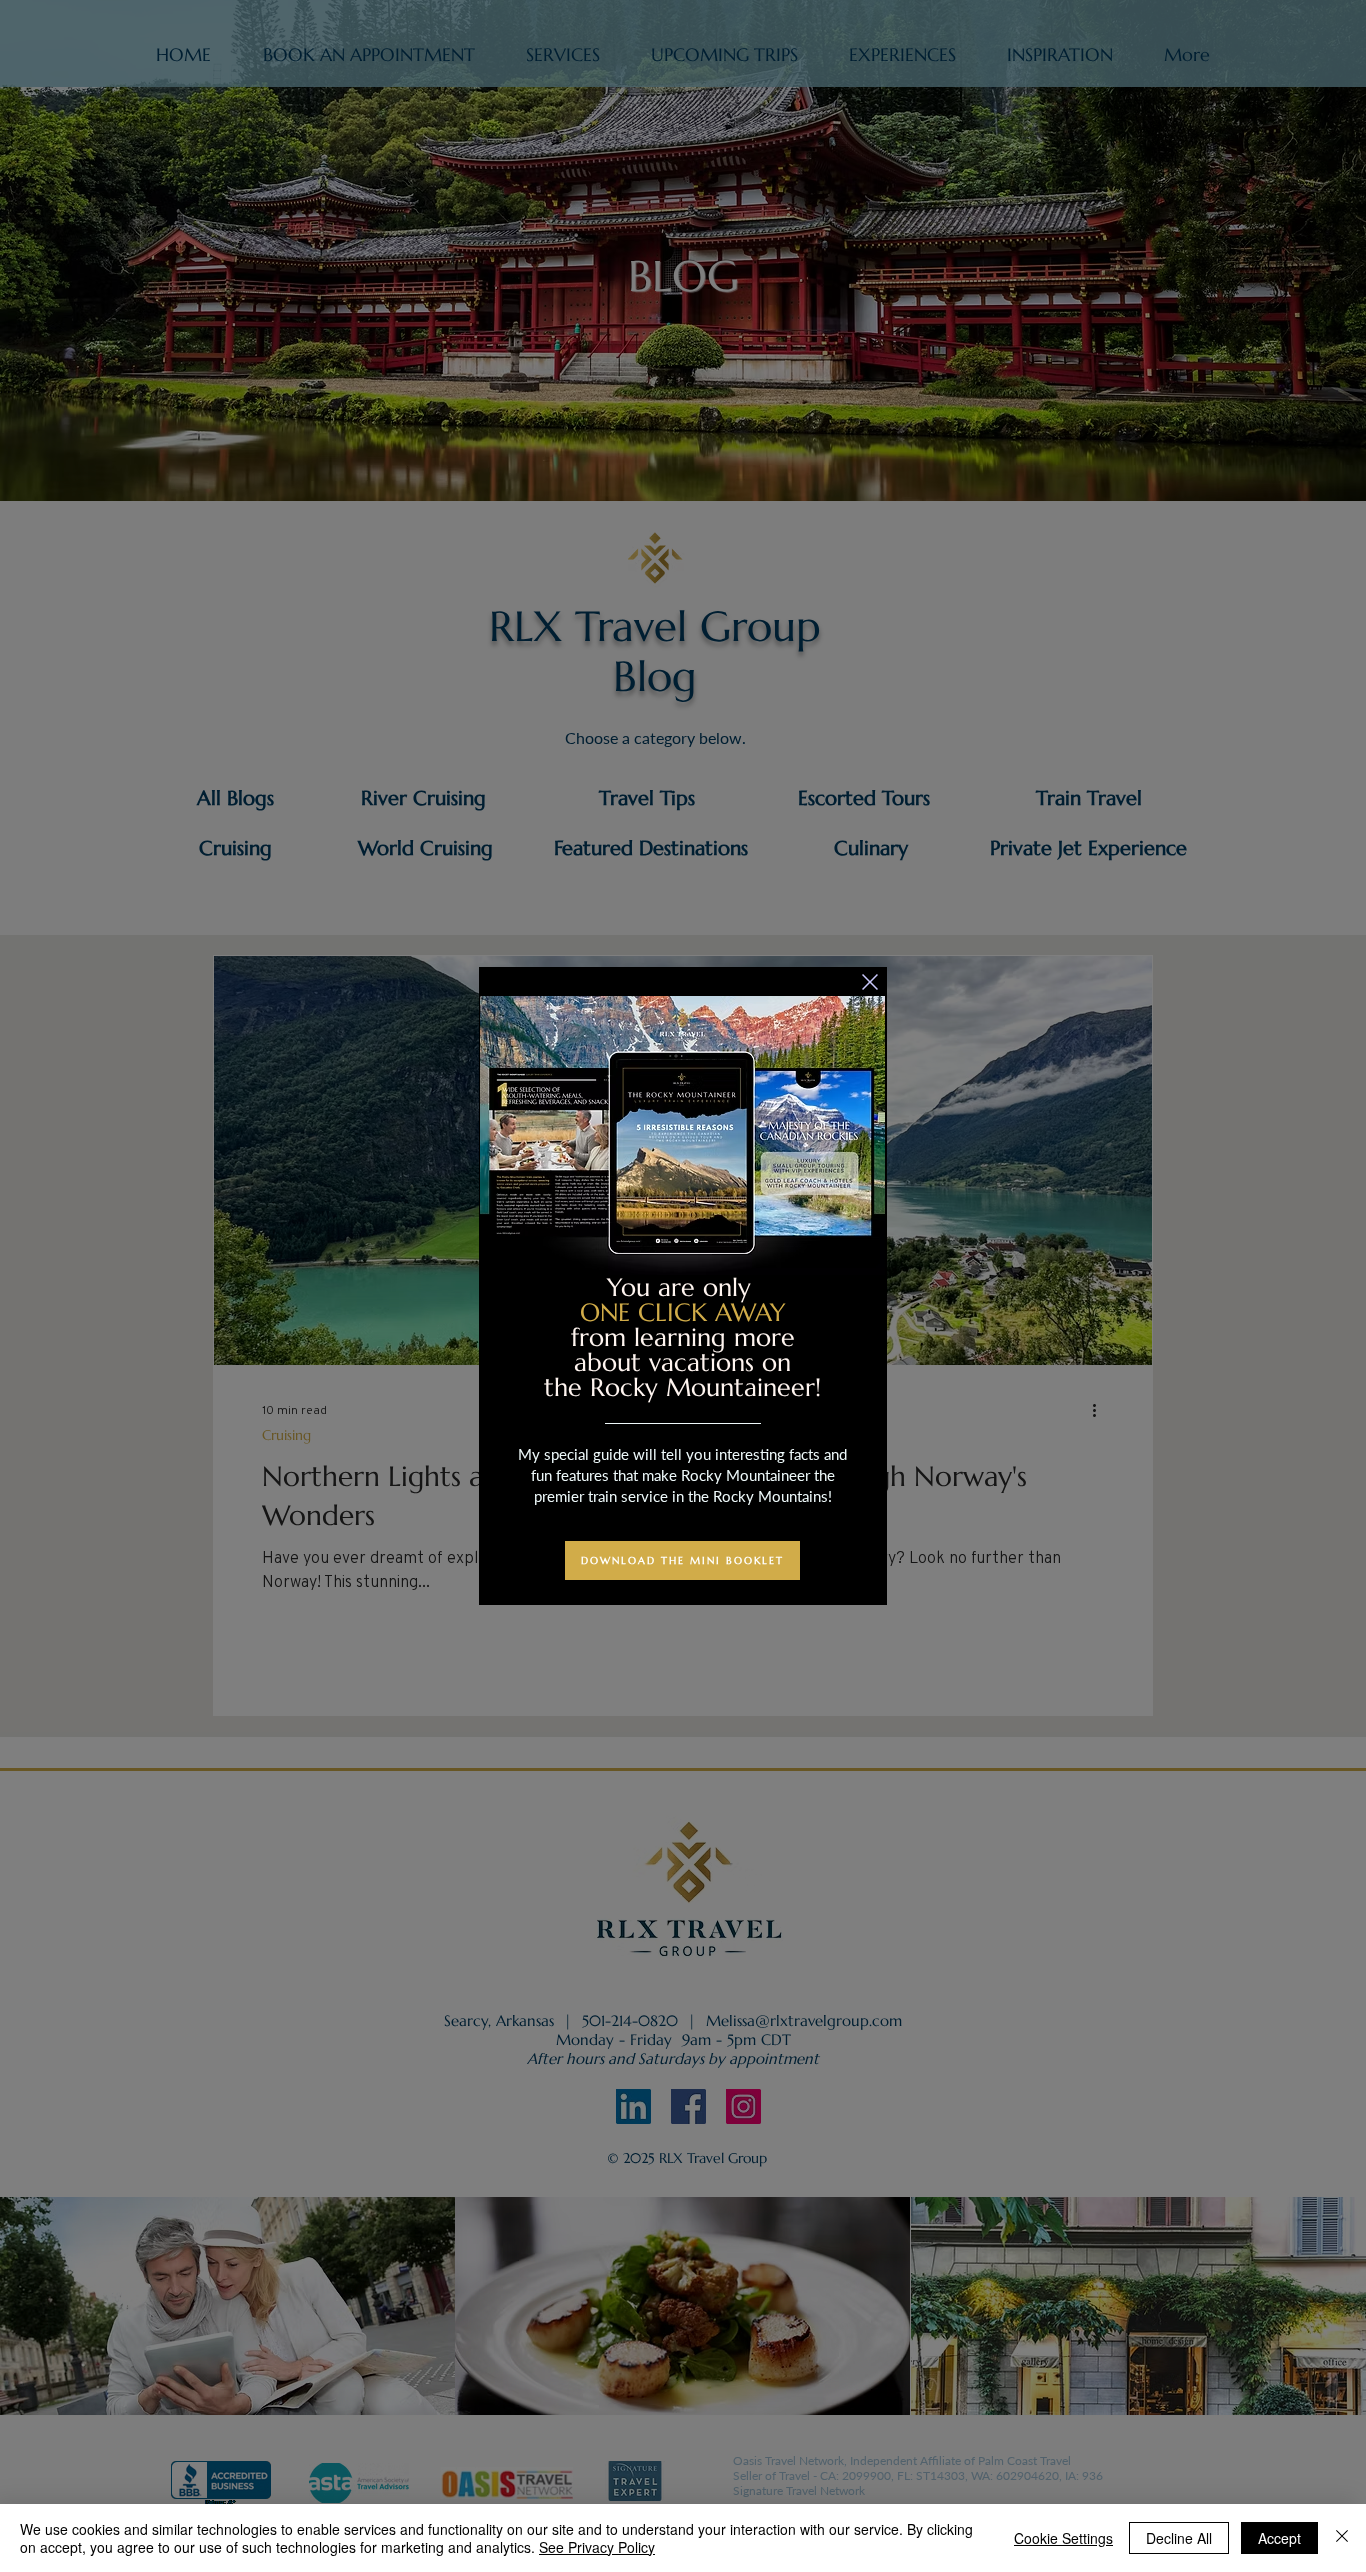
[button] (870, 982)
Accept (1279, 2538)
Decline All (1179, 2538)
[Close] (1342, 2538)
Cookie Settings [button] (1063, 2538)
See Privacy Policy (597, 2547)
